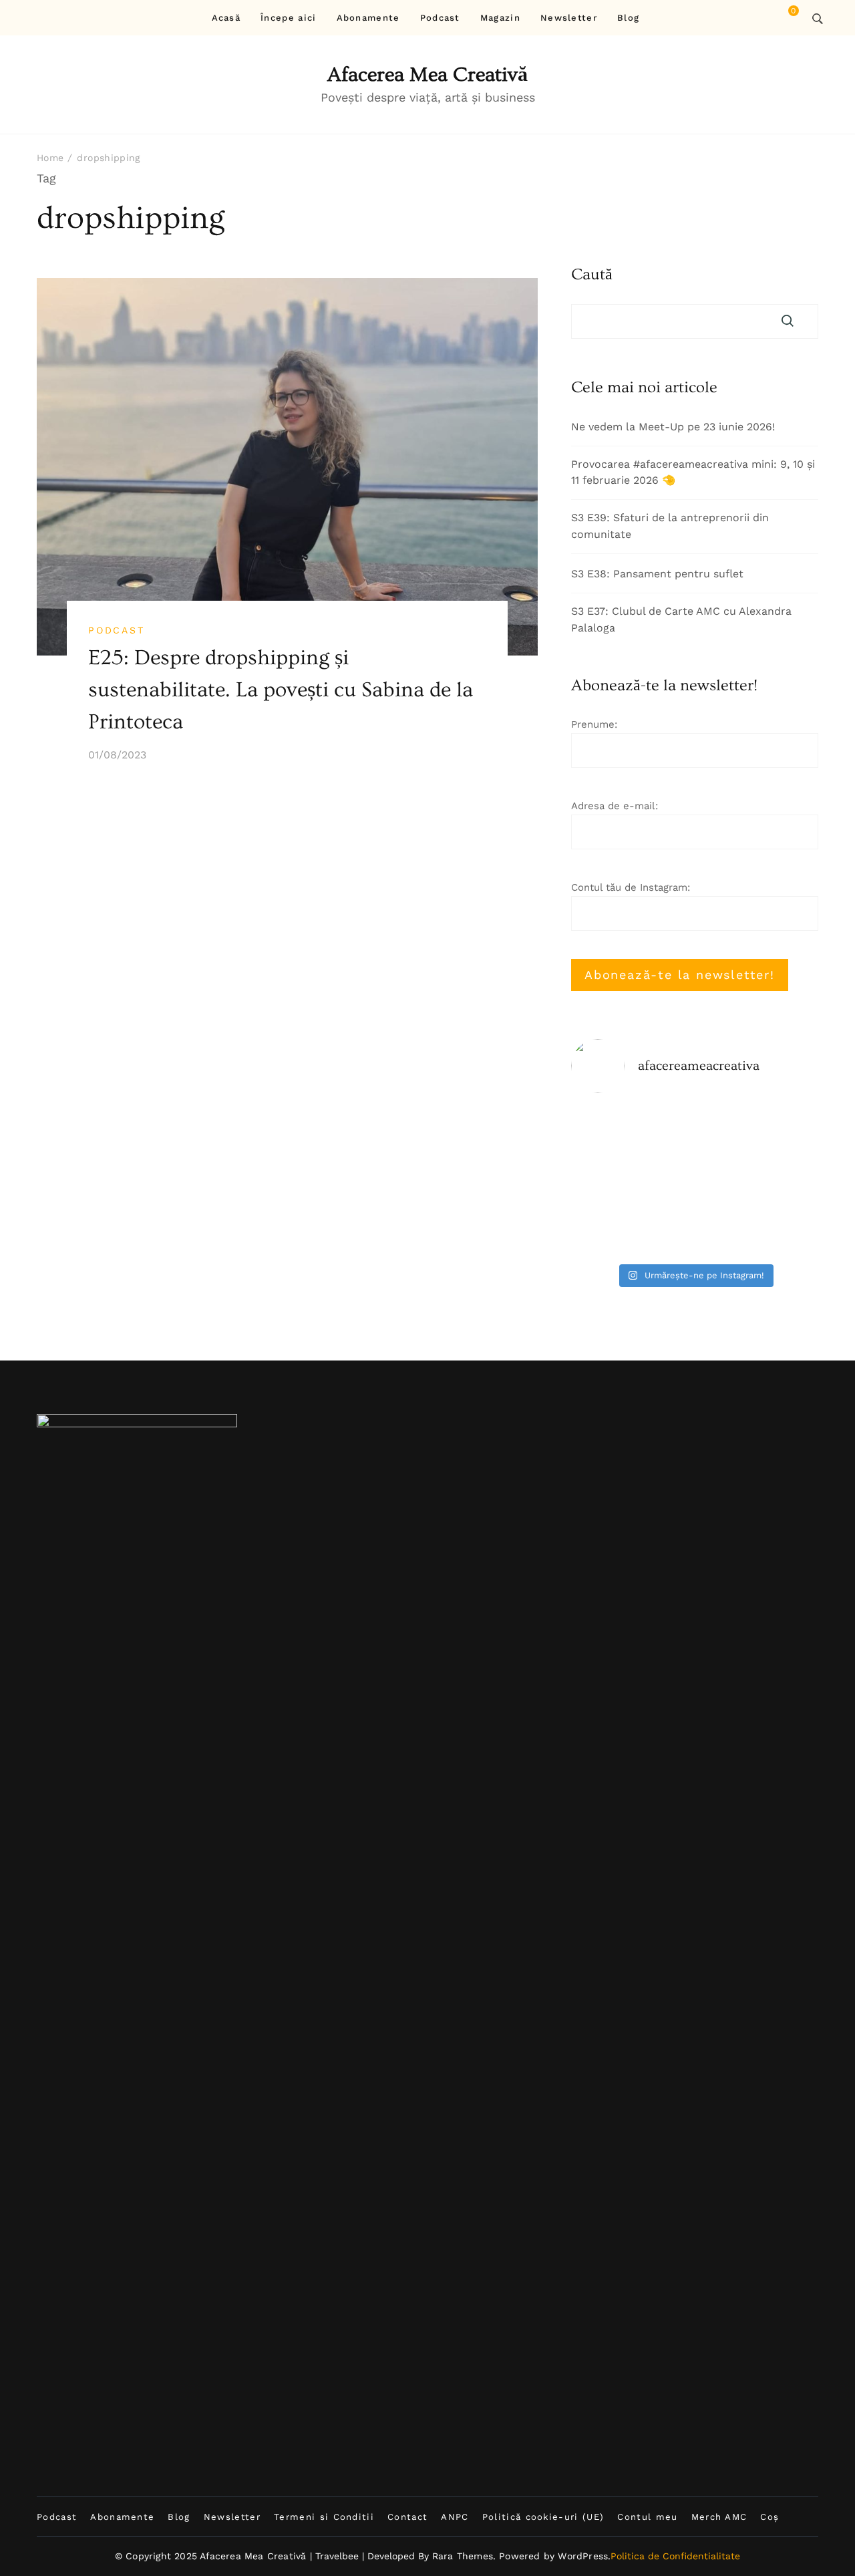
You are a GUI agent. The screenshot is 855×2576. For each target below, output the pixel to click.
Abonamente (368, 18)
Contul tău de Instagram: (631, 887)
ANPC (455, 2517)
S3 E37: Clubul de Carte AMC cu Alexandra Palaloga (681, 619)
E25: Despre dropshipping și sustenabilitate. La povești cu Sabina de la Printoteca (281, 690)
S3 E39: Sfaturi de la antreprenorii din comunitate (670, 526)
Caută (592, 275)
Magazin (500, 18)
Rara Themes (463, 2556)
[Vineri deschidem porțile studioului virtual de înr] (695, 1130)
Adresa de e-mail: (615, 806)
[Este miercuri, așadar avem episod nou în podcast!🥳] (610, 1130)
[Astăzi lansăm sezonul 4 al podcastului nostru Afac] (695, 1231)
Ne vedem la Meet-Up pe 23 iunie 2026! (673, 427)
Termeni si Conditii (324, 2517)
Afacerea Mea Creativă (427, 75)
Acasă (226, 18)
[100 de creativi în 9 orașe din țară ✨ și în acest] (779, 1231)
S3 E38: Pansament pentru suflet (657, 574)
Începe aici (288, 18)
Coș (769, 2517)
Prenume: (594, 724)
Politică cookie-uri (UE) (543, 2517)
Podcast (440, 18)
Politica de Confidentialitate (675, 2556)
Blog (628, 18)
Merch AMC (719, 2517)
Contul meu (647, 2517)
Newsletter (569, 18)
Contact (407, 2517)
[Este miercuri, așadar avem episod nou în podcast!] (695, 1180)
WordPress (583, 2556)
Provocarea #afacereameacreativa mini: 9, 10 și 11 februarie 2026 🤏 (693, 472)
